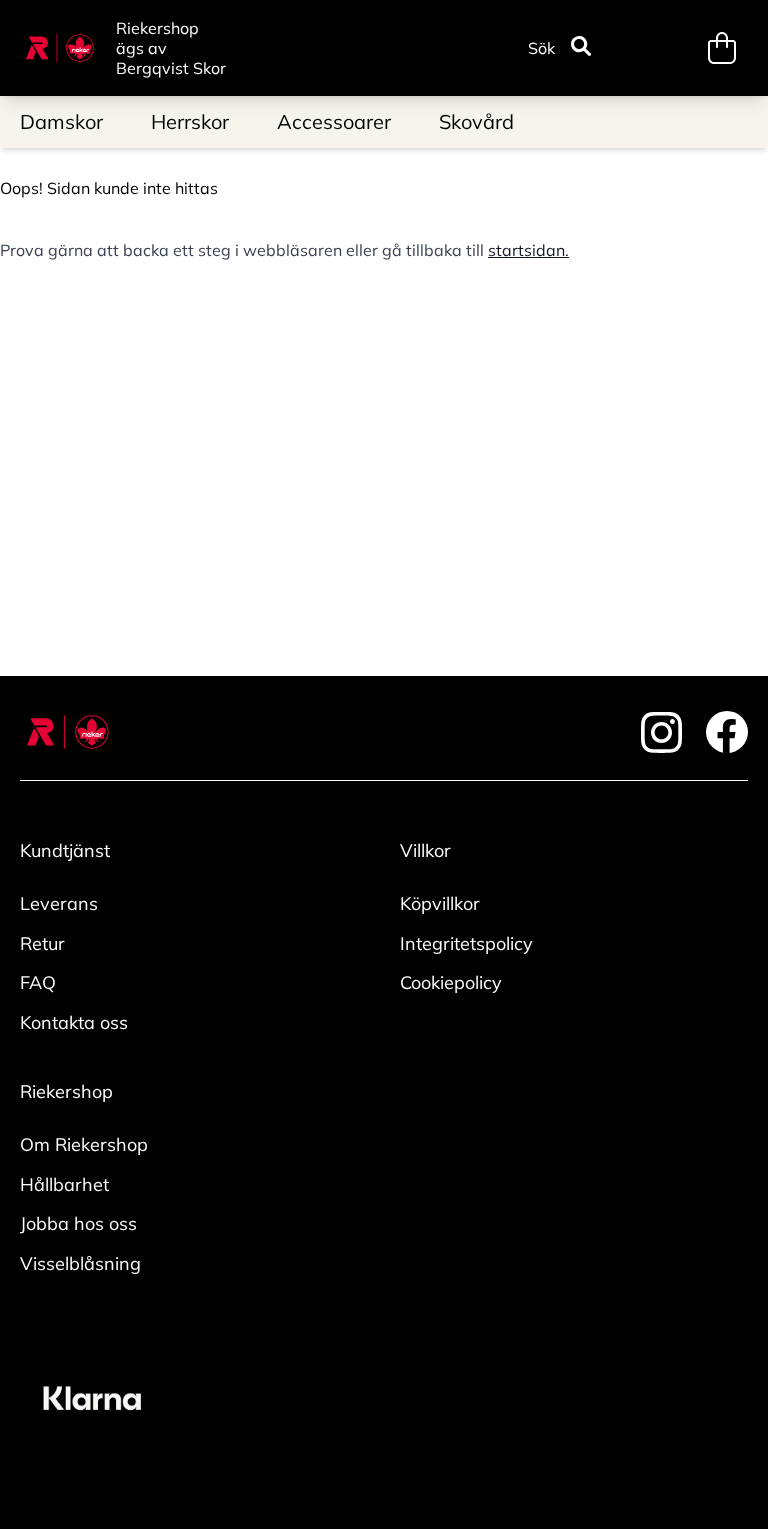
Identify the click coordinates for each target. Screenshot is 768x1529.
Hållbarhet (64, 1184)
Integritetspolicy (466, 943)
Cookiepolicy (451, 982)
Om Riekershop (84, 1144)
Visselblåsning (80, 1263)
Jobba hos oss (78, 1223)
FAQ (38, 982)
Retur (42, 943)
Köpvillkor (440, 903)
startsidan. (528, 250)
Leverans (59, 903)
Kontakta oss (74, 1022)
